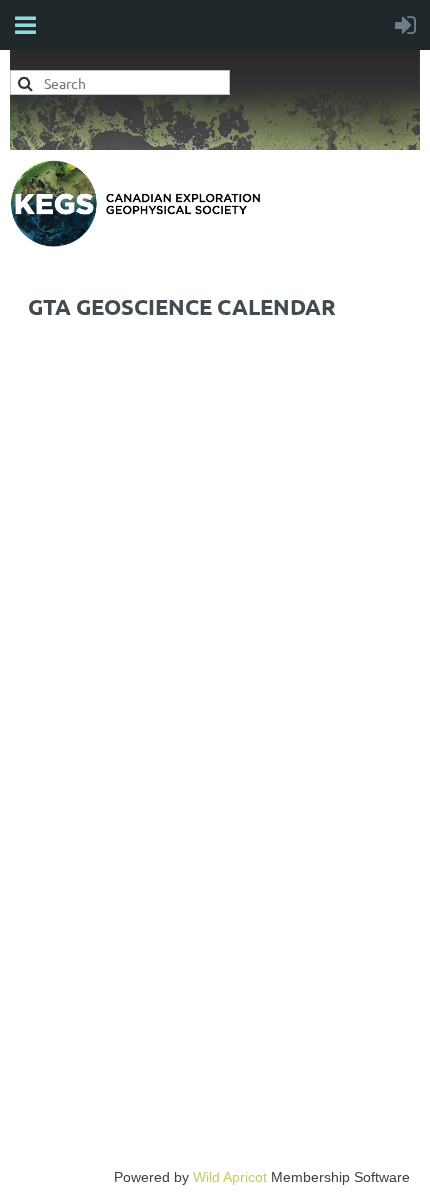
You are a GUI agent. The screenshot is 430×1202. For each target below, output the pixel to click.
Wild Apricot (230, 1177)
